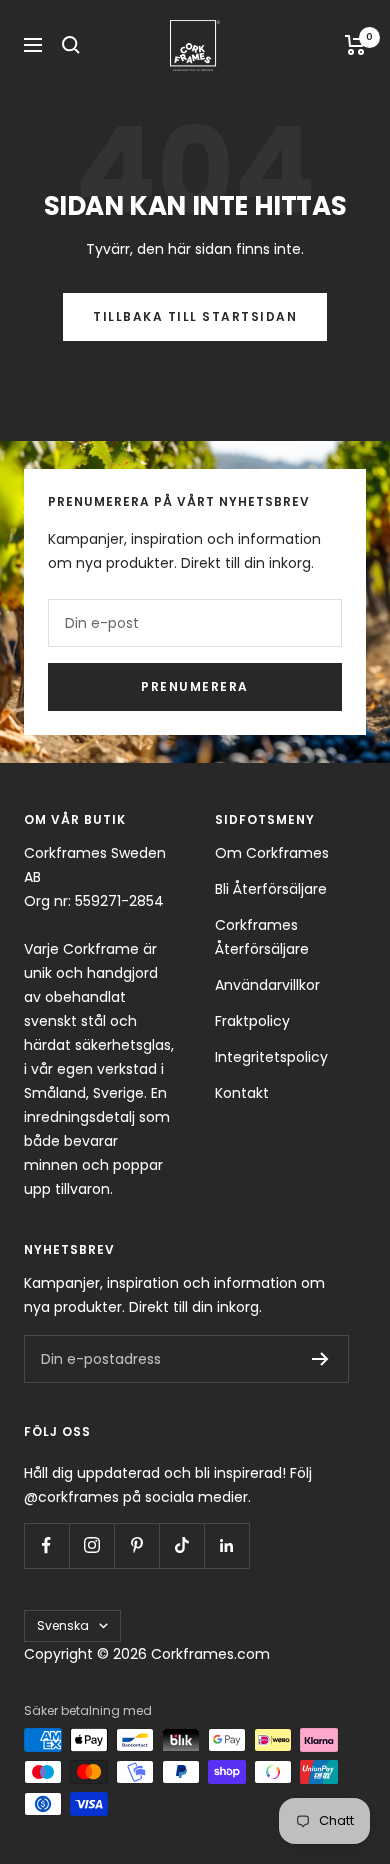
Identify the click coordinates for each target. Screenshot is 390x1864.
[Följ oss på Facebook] (46, 1545)
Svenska (63, 1625)
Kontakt (242, 1093)
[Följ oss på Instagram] (91, 1545)
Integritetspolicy (271, 1057)
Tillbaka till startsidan (195, 316)
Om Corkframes (272, 853)
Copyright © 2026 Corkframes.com (147, 1654)
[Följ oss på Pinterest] (136, 1545)
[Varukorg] (355, 45)
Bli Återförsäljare (271, 889)
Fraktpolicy (252, 1021)
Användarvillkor (267, 985)
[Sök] (71, 45)
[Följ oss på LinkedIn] (226, 1545)
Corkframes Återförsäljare (262, 937)
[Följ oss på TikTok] (181, 1545)
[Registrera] (320, 1359)
